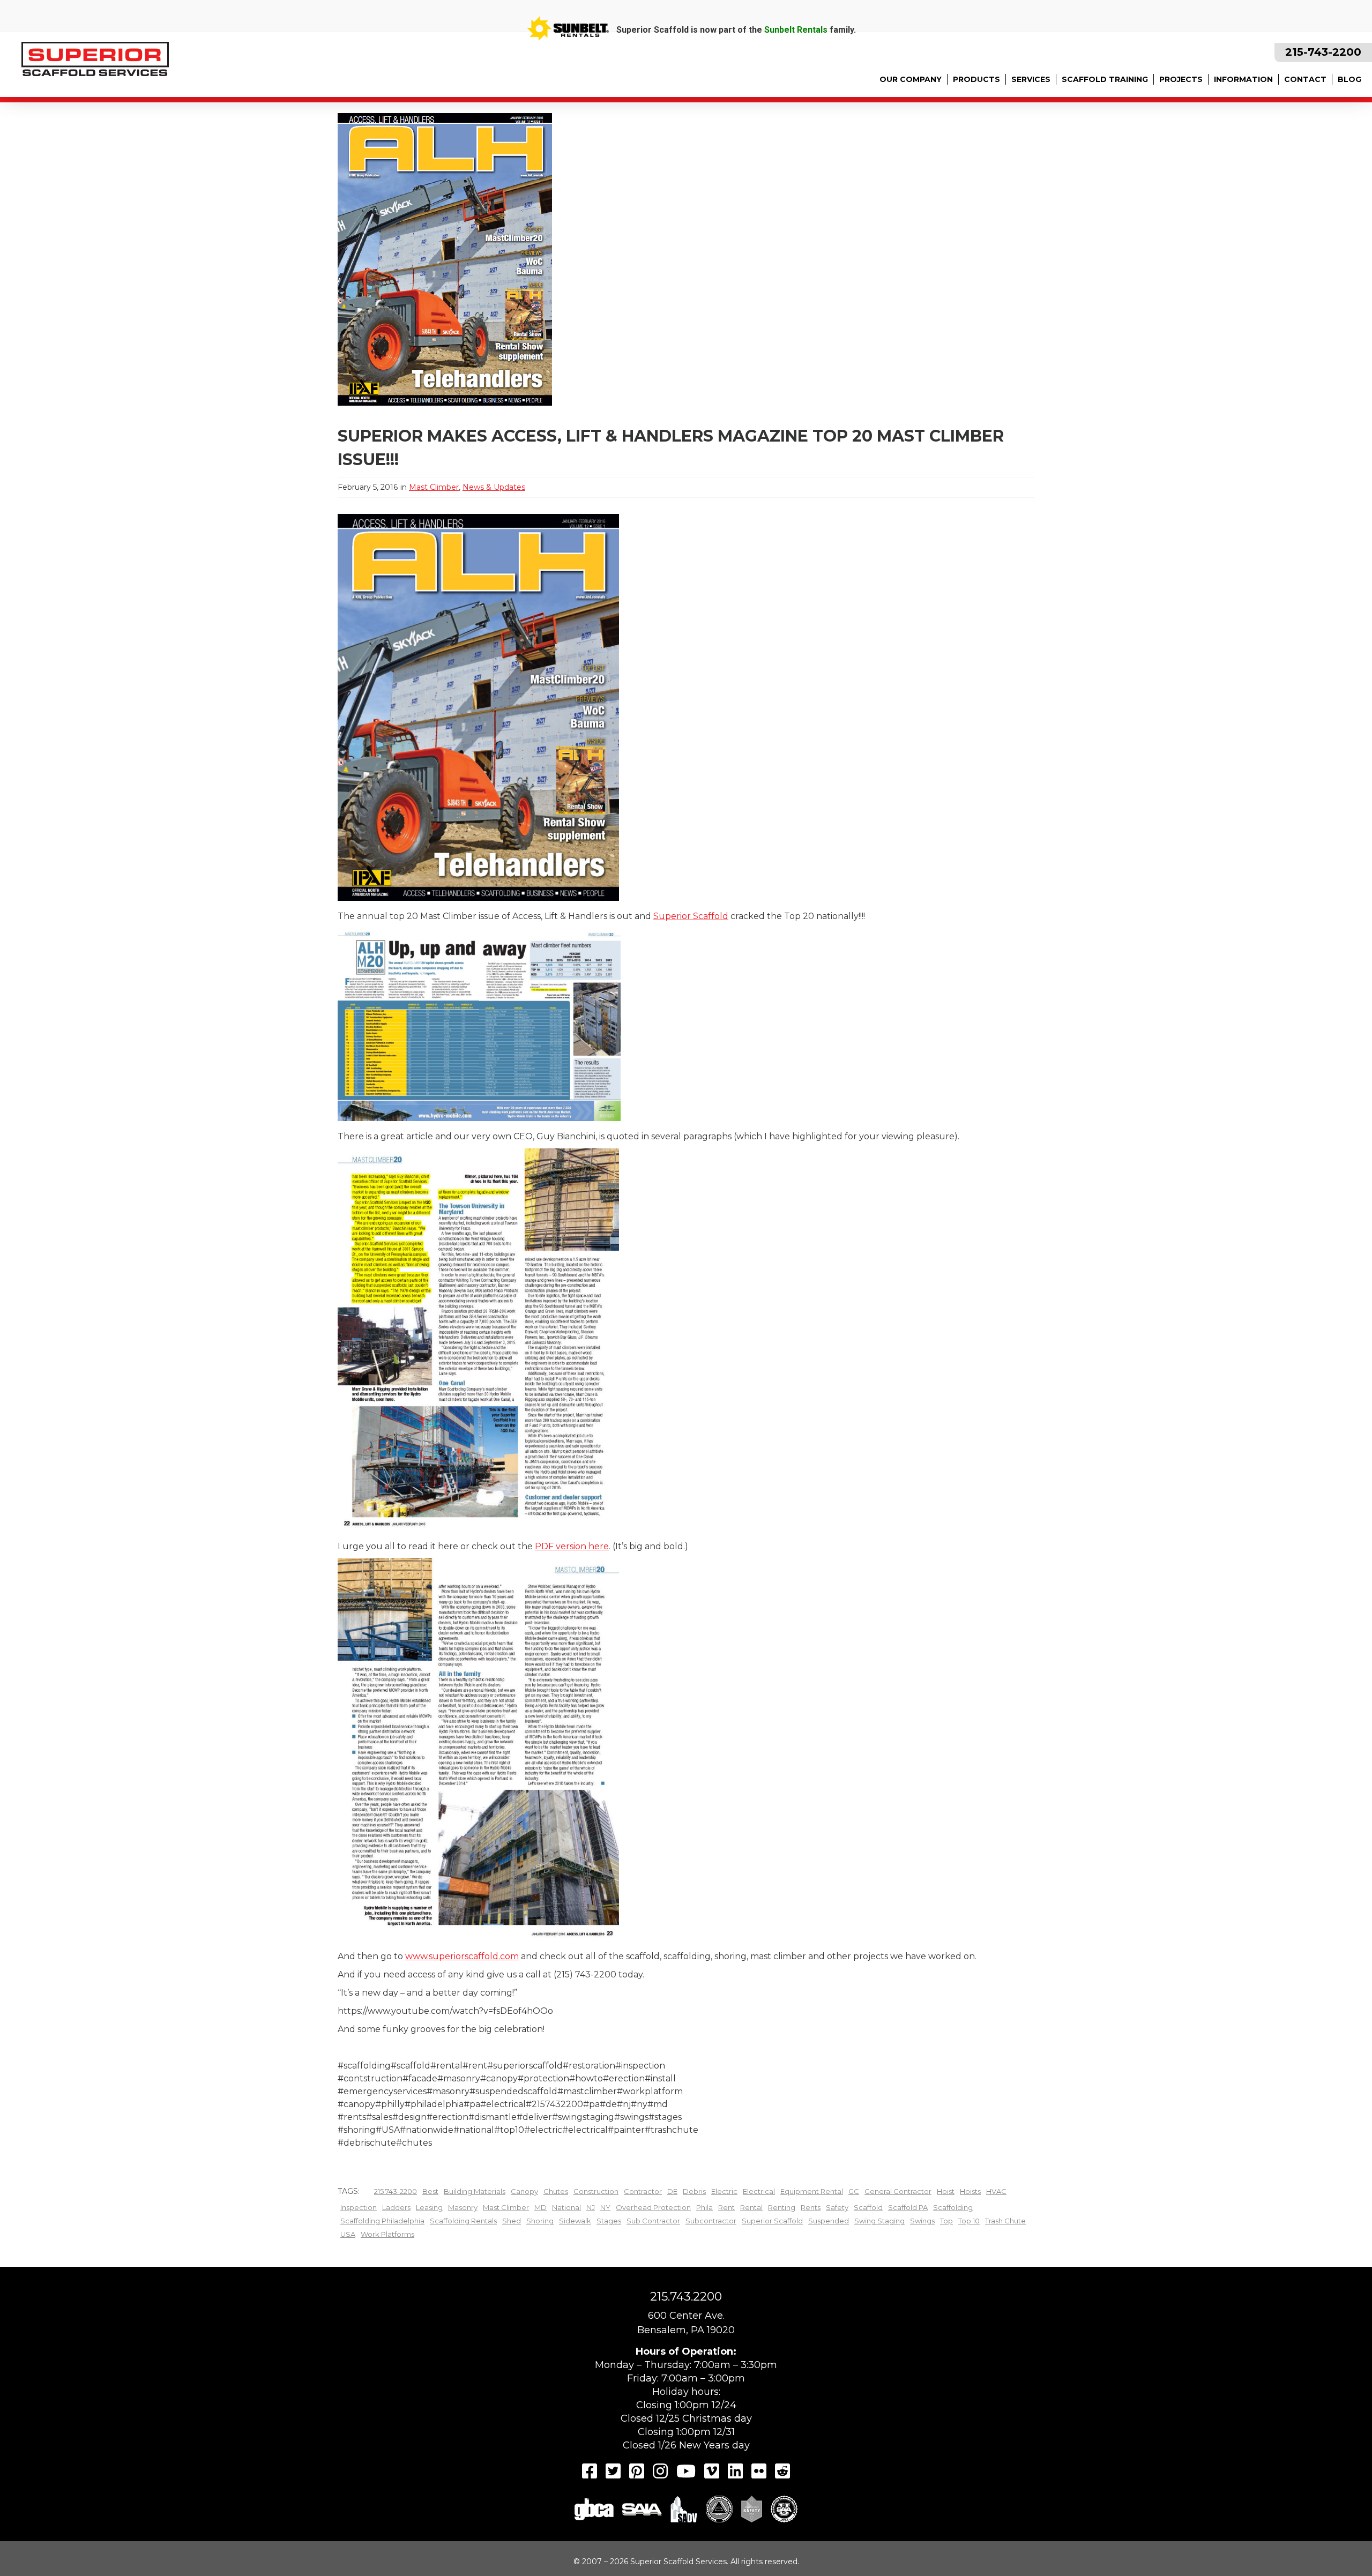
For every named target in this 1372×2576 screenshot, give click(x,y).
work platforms (387, 2234)
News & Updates (494, 487)
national (566, 2207)
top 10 (969, 2221)
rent (726, 2207)
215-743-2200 (1323, 52)
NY (605, 2207)
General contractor (898, 2191)
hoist (946, 2191)
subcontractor (711, 2221)
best (430, 2191)
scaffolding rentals (463, 2221)
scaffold (868, 2207)
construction (596, 2191)
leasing (429, 2207)
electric (724, 2191)
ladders (396, 2207)
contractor (643, 2191)
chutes (556, 2191)
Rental (751, 2207)
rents (811, 2207)
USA (348, 2234)
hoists (970, 2191)
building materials (475, 2191)
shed (512, 2221)
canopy (524, 2191)
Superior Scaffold (691, 916)
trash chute (1005, 2221)
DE (672, 2191)
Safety (837, 2207)
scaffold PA (908, 2207)
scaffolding (953, 2207)
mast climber (506, 2207)
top (946, 2221)
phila (704, 2207)
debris (694, 2191)
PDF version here (572, 1546)
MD (540, 2207)
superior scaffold (772, 2221)
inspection (359, 2207)
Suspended (829, 2221)
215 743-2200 (396, 2191)
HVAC (996, 2191)
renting (782, 2207)
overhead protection (653, 2207)
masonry (463, 2207)
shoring (540, 2221)
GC (854, 2191)
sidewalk (575, 2221)
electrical (759, 2191)
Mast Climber (434, 487)
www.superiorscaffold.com (462, 1956)
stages (609, 2221)
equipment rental (812, 2191)
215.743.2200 (686, 2297)
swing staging (879, 2221)
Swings (922, 2221)
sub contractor (653, 2221)
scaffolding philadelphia (382, 2221)
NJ (591, 2207)
